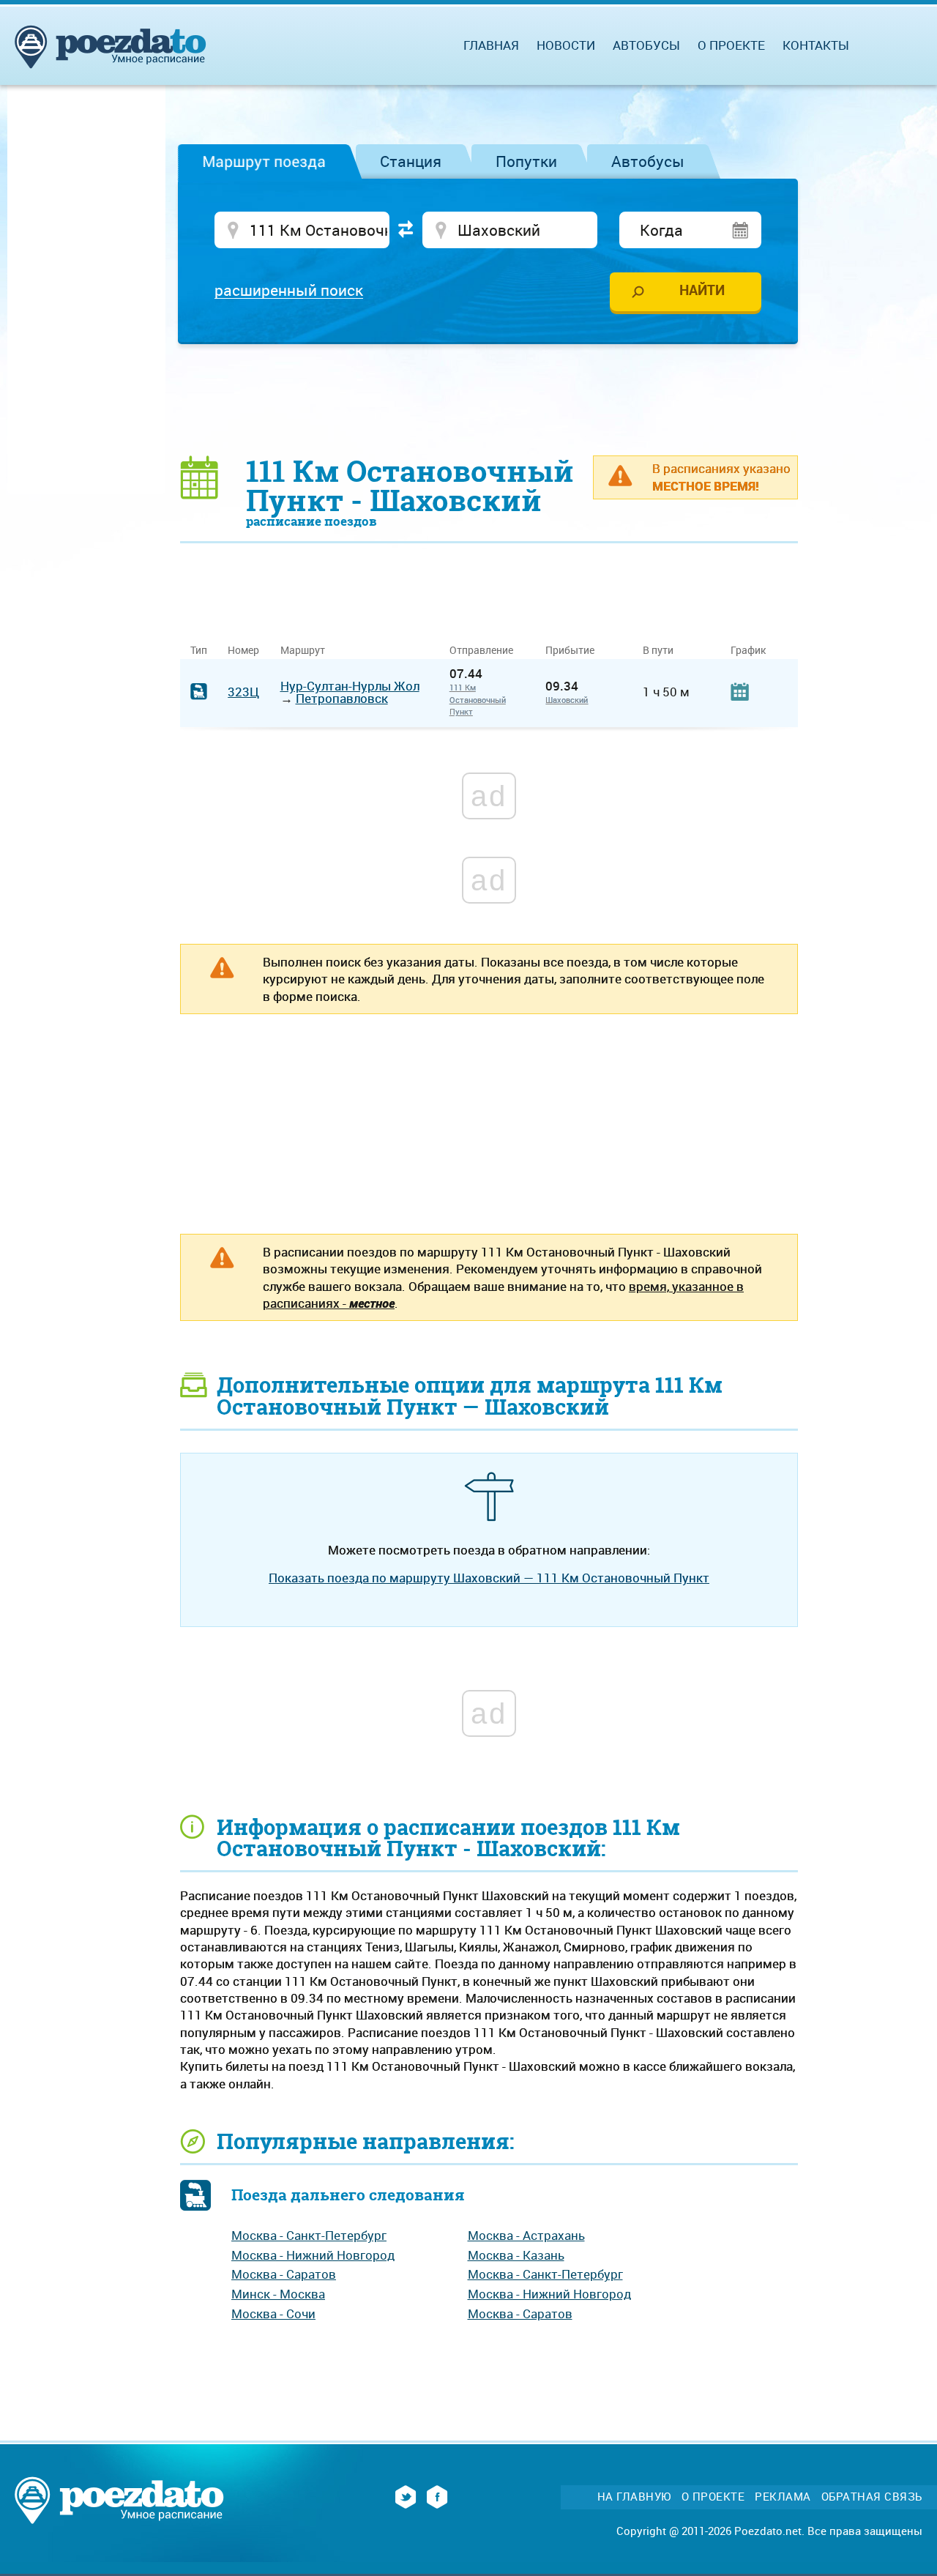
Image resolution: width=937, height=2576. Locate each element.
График (748, 650)
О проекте (731, 45)
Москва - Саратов (284, 2274)
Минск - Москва (278, 2294)
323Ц (243, 692)
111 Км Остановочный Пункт (478, 699)
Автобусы (648, 161)
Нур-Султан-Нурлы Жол (350, 686)
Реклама (783, 2497)
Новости (566, 45)
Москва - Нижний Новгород (313, 2255)
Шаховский (567, 700)
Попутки (526, 161)
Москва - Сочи (273, 2313)
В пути (658, 650)
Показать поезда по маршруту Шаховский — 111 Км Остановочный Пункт (489, 1578)
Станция (411, 161)
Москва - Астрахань (526, 2235)
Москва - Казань (516, 2255)
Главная (491, 45)
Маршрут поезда (264, 161)
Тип (199, 650)
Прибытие (570, 650)
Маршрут (303, 650)
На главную (634, 2497)
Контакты (816, 45)
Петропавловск (342, 698)
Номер (243, 650)
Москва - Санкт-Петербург (309, 2235)
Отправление (487, 650)
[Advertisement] (489, 399)
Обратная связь (872, 2497)
